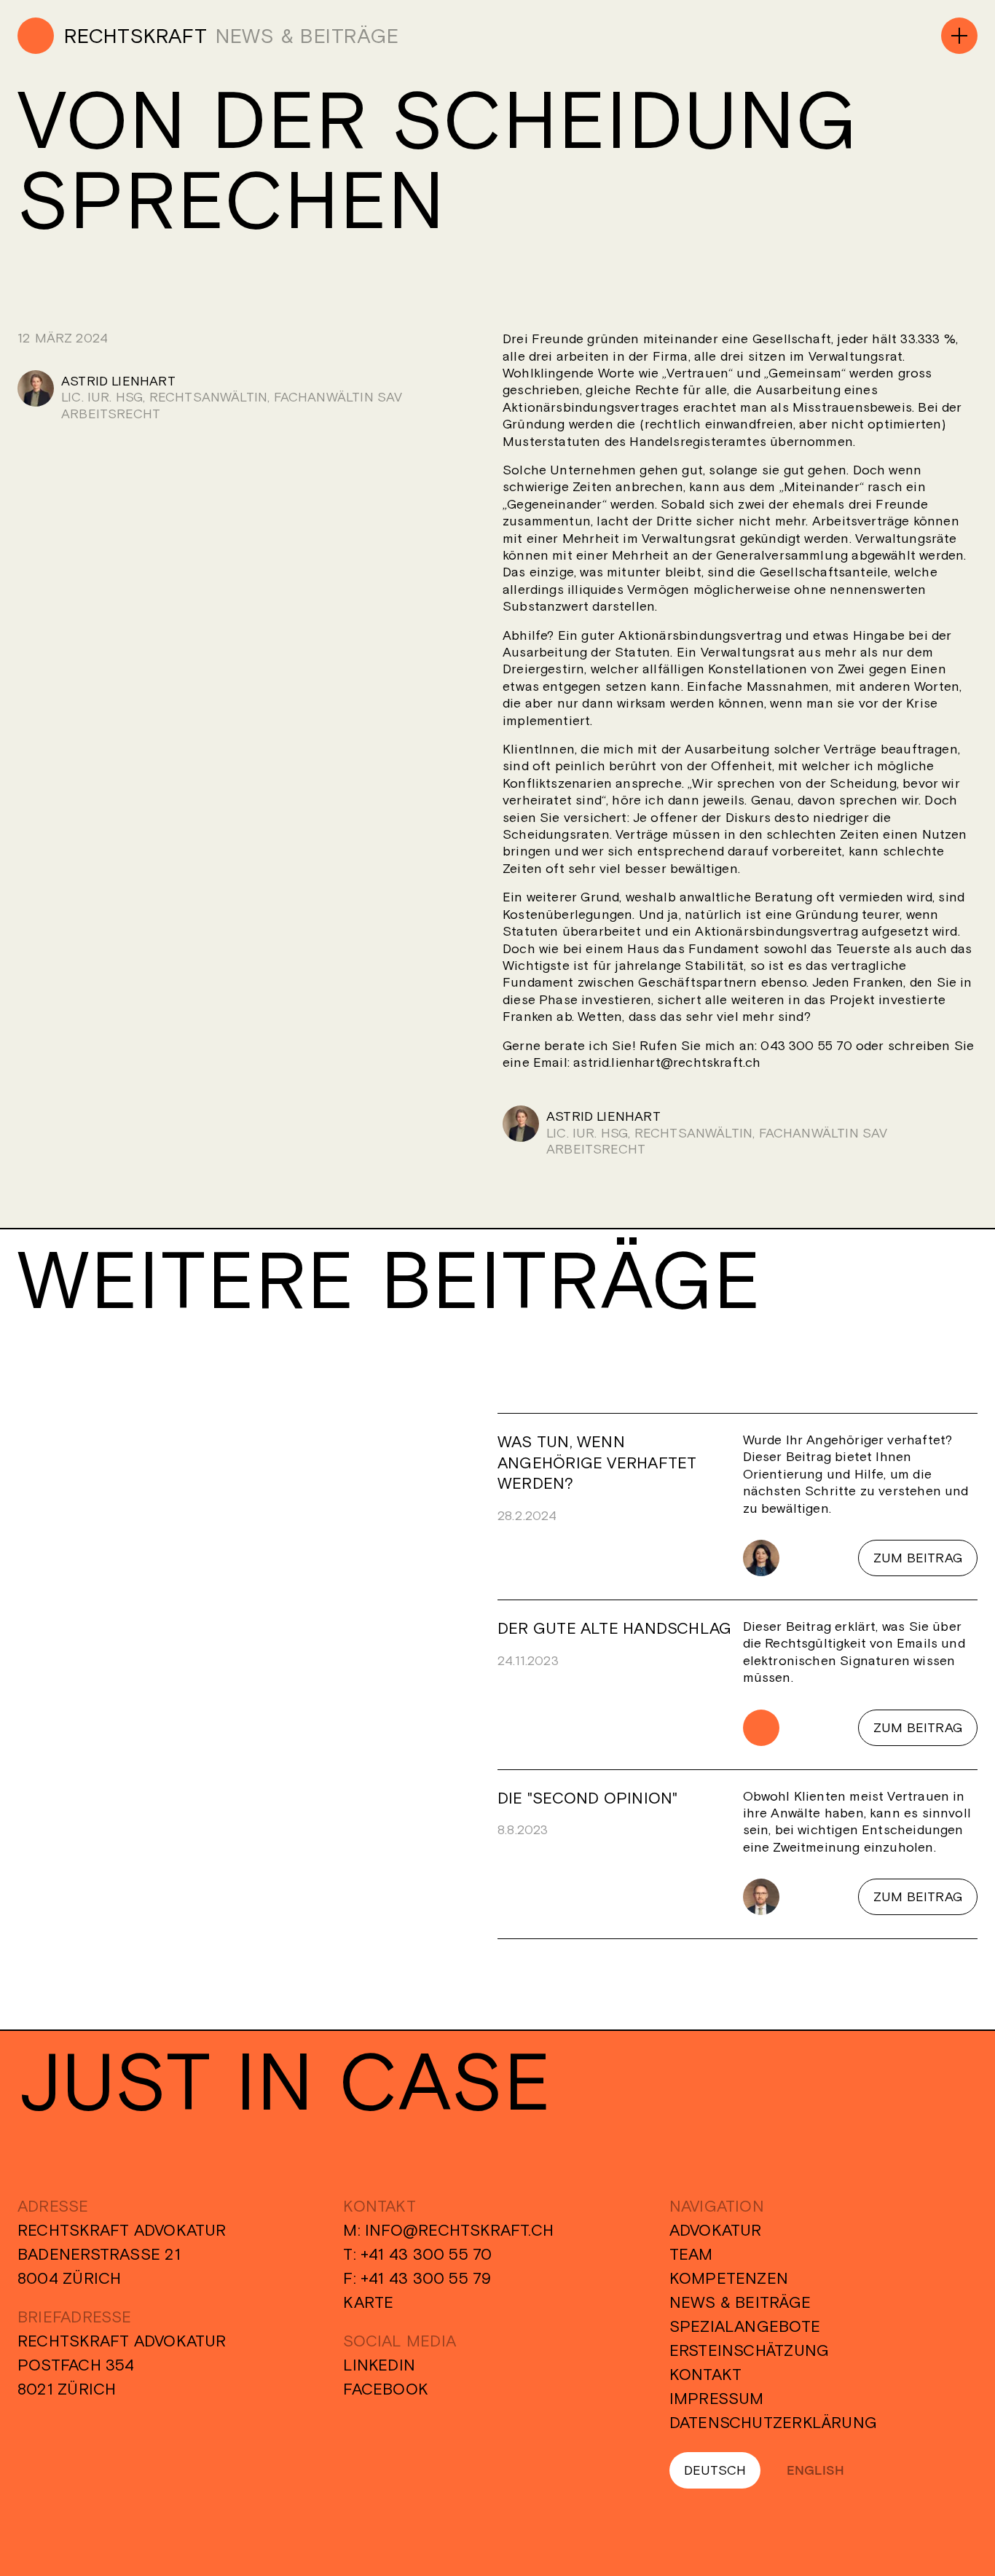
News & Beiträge (740, 2302)
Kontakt (706, 2374)
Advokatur (716, 2230)
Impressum (717, 2398)
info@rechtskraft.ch (459, 2230)
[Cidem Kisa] (761, 1558)
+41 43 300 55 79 (426, 2278)
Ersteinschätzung (750, 2350)
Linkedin (379, 2365)
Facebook (386, 2389)
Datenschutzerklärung (773, 2422)
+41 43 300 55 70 (426, 2254)
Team (691, 2254)
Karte (368, 2302)
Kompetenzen (729, 2278)
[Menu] (959, 36)
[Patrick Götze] (761, 1897)
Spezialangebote (745, 2326)
